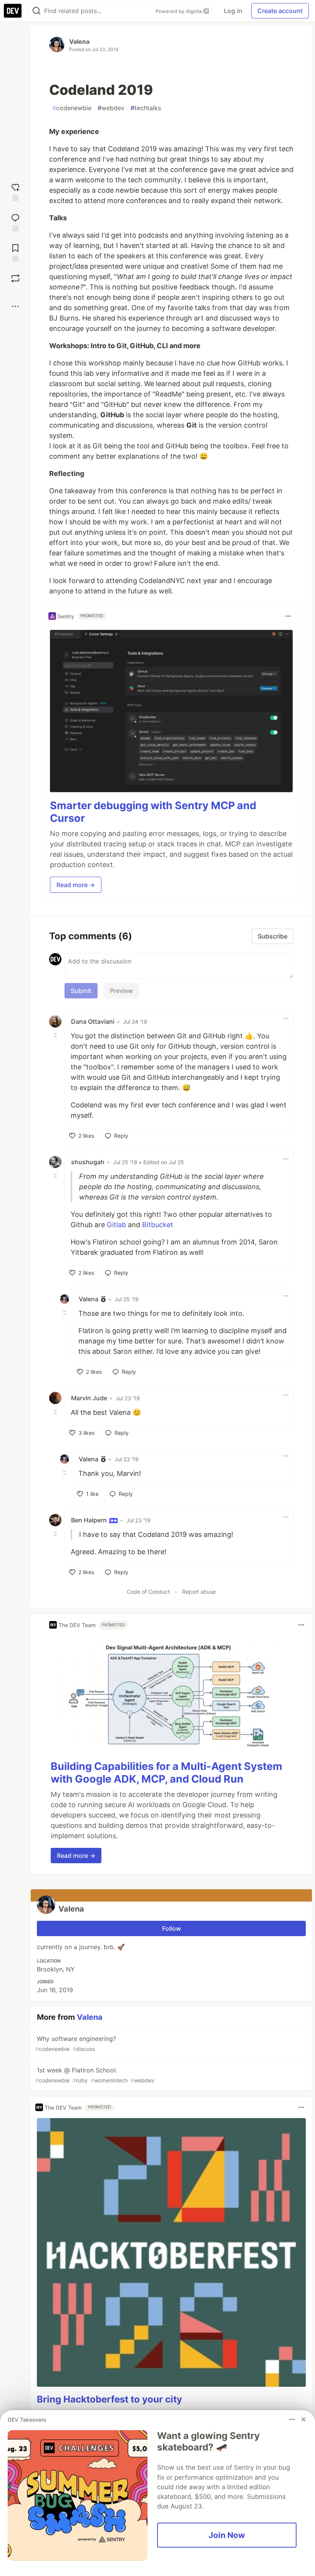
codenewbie (72, 108)
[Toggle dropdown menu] (288, 616)
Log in (233, 11)
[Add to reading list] (15, 252)
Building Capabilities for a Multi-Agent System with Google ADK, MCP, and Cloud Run (167, 1773)
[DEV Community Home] (13, 11)
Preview (121, 991)
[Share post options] (15, 306)
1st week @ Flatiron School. (95, 2075)
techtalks (146, 108)
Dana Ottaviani (93, 1021)
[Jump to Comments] (15, 222)
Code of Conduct (148, 1592)
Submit (81, 991)
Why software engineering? (76, 2043)
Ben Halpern (90, 1520)
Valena (79, 41)
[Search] (36, 11)
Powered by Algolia (179, 11)
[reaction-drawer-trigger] (15, 191)
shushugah (88, 1162)
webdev (111, 108)
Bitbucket (158, 1225)
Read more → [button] (76, 885)
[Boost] (15, 278)
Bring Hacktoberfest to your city (109, 2399)
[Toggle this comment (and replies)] (56, 1035)
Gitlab (116, 1225)
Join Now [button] (227, 2535)
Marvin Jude (89, 1398)
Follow (172, 1928)
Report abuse (199, 1592)
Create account (280, 11)
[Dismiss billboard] (303, 2419)
